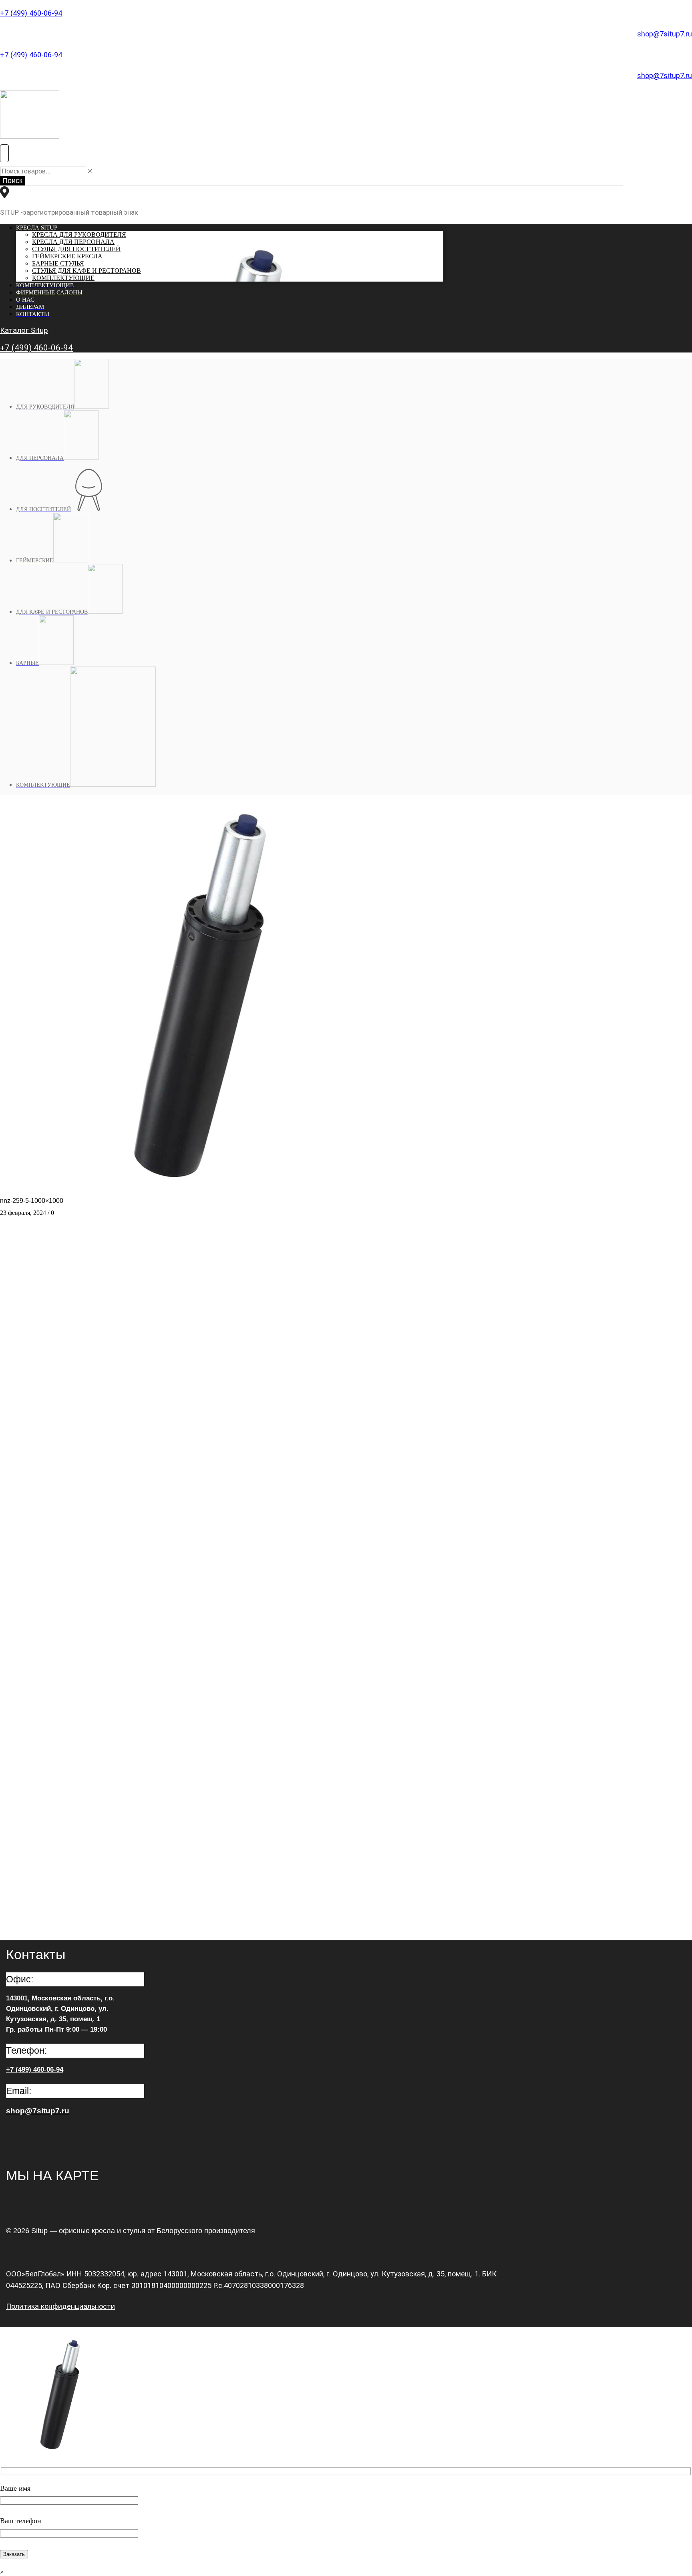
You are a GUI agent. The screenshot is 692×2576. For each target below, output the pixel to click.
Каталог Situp (24, 330)
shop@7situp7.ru (665, 34)
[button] (4, 153)
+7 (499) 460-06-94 (31, 13)
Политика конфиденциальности (60, 2306)
